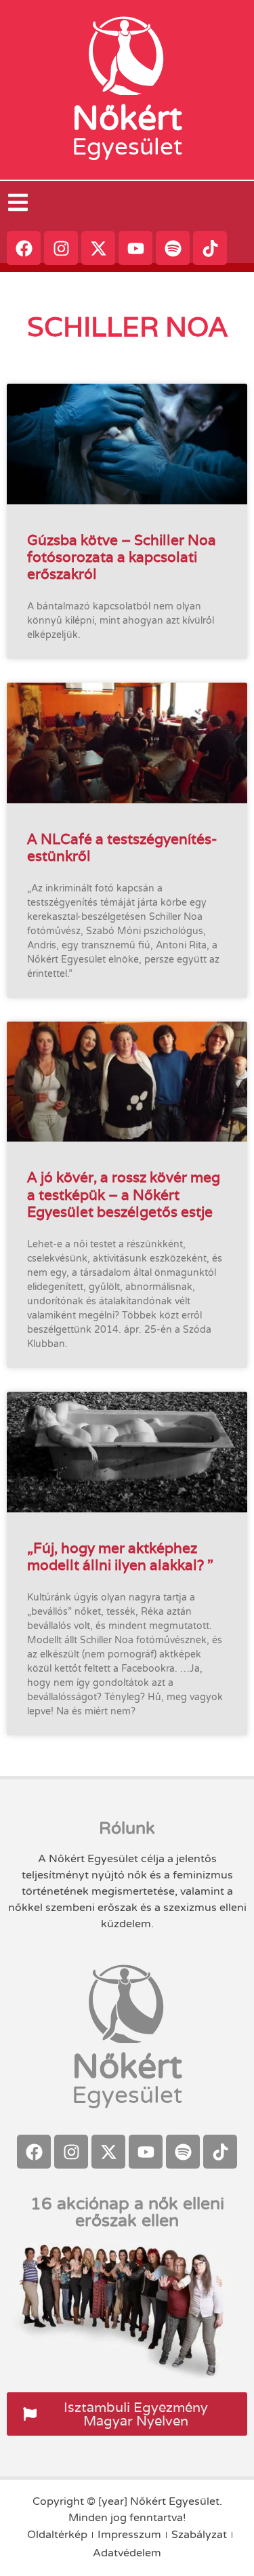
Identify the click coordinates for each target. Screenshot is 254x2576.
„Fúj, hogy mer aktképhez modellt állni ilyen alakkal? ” (120, 1556)
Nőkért (127, 119)
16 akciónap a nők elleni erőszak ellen (127, 2212)
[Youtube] (135, 248)
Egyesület (127, 147)
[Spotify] (173, 248)
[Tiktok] (210, 248)
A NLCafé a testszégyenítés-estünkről (122, 847)
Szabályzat (199, 2535)
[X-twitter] (98, 248)
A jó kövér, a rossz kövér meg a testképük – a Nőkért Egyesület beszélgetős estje (124, 1194)
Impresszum (129, 2535)
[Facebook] (24, 248)
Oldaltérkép (57, 2535)
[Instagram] (61, 248)
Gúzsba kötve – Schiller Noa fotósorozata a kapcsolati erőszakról (122, 557)
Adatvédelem (127, 2553)
